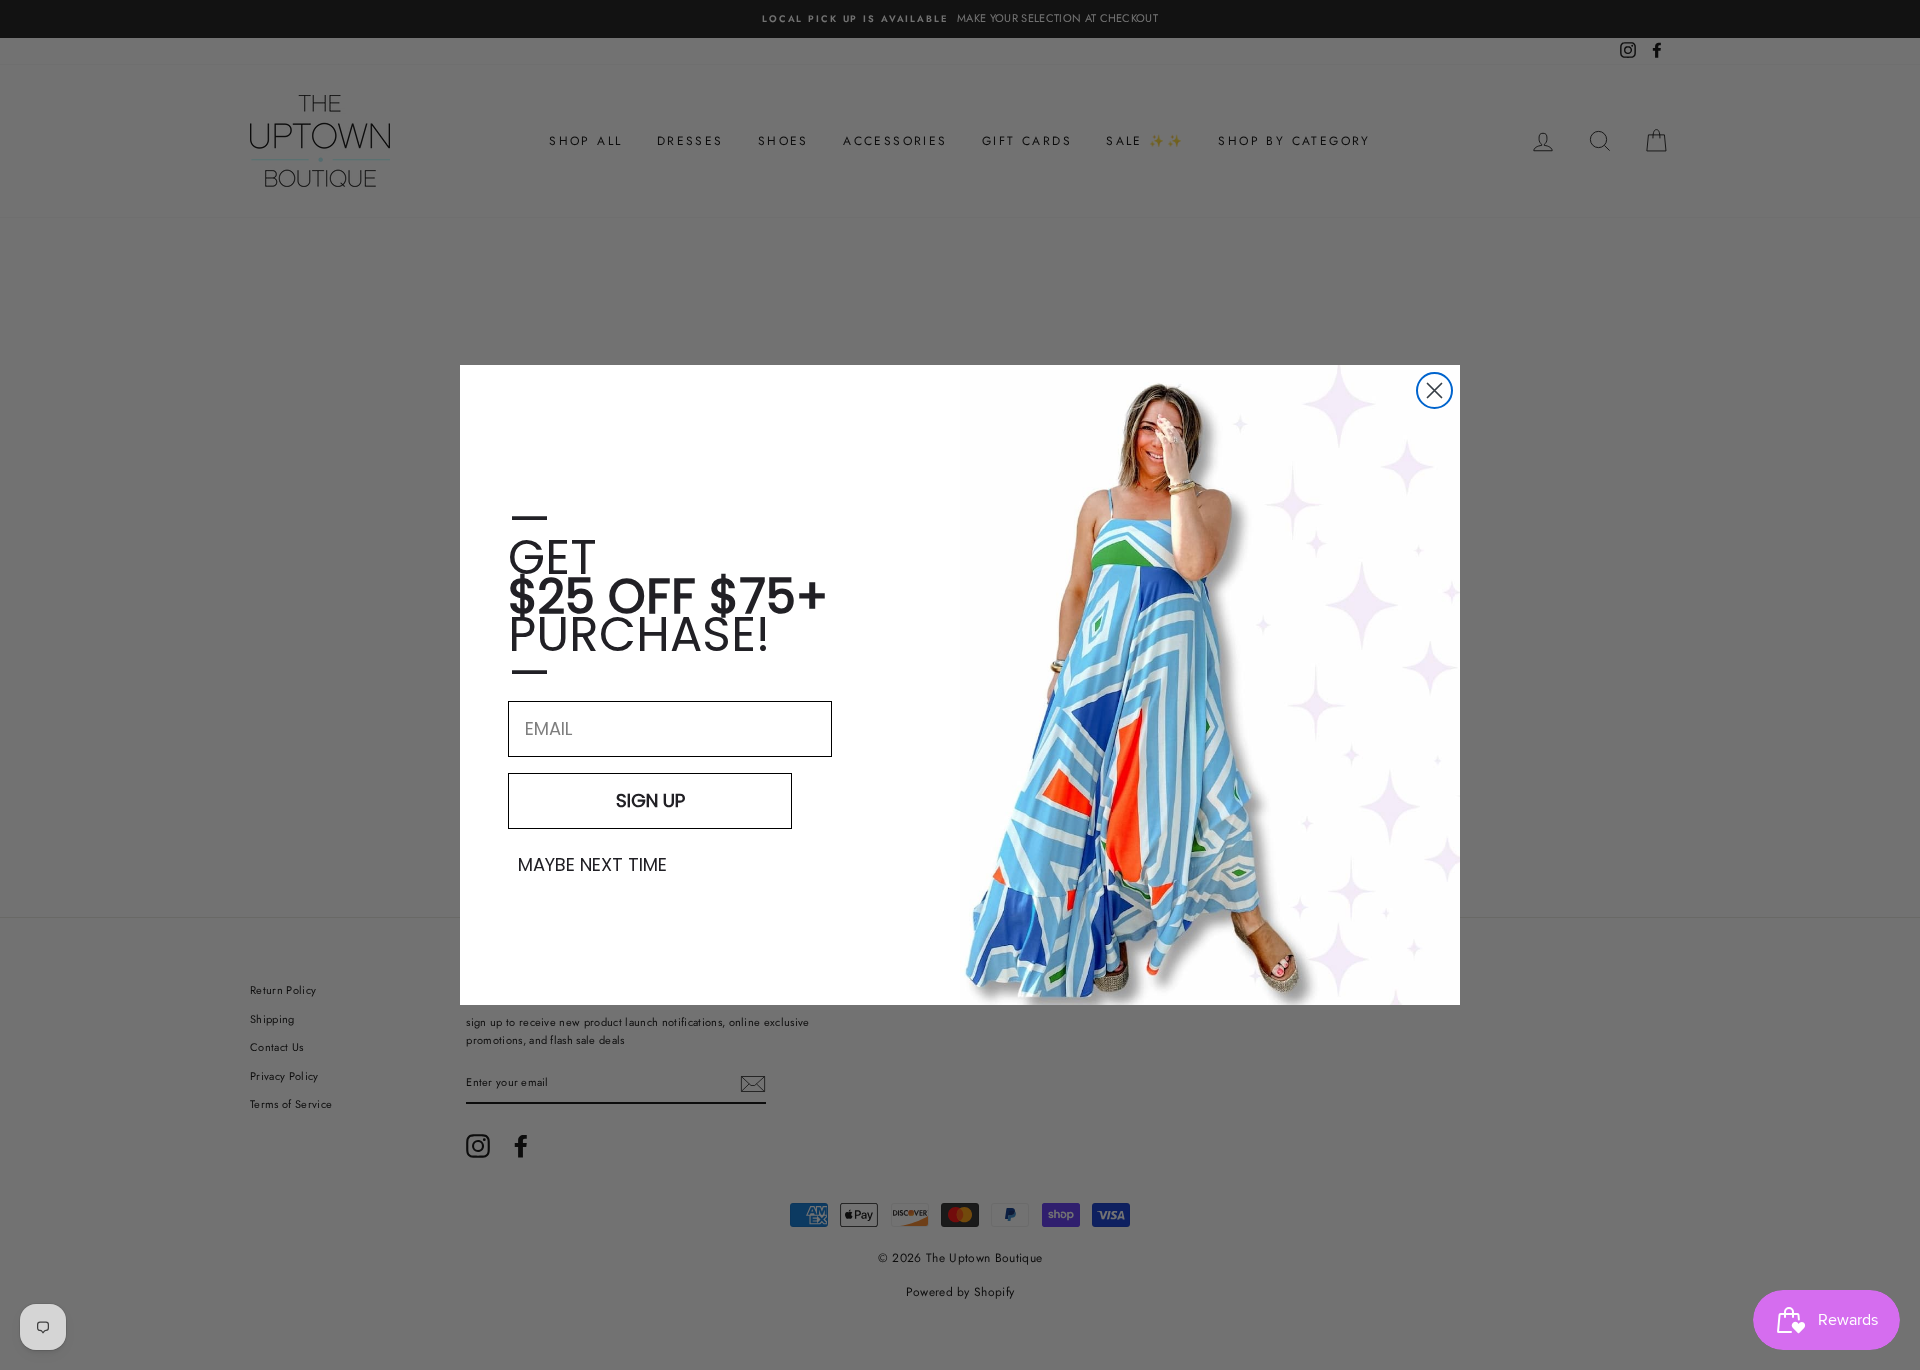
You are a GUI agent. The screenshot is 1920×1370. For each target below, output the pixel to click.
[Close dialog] (1434, 390)
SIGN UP (650, 800)
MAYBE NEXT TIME (592, 865)
